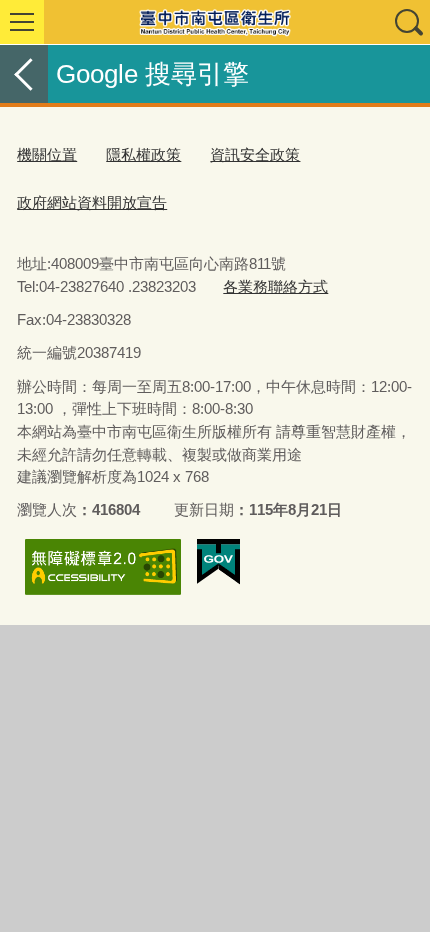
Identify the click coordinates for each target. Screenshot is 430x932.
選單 (22, 22)
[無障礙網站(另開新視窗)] (103, 566)
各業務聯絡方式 (275, 286)
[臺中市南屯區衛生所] (215, 22)
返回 (24, 74)
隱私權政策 (143, 154)
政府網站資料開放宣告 (92, 202)
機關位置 (47, 154)
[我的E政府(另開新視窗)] (218, 562)
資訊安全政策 (255, 154)
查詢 (408, 22)
